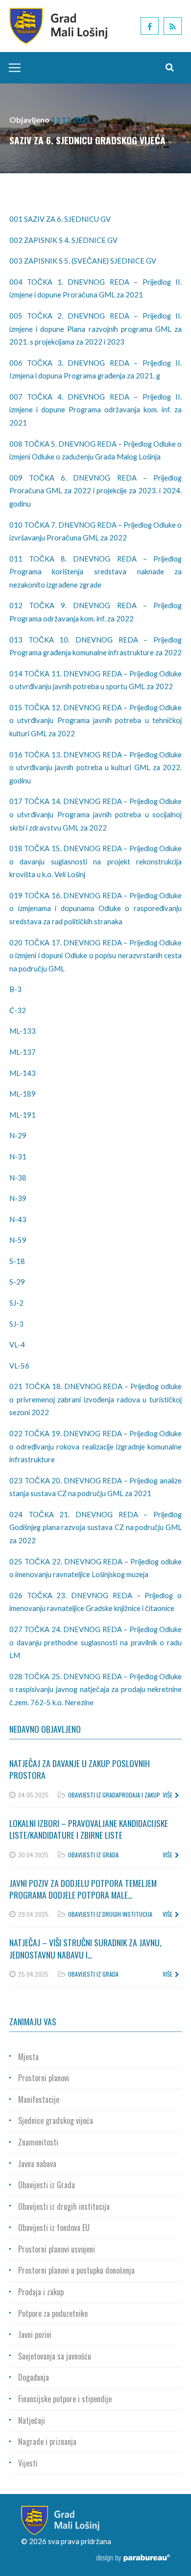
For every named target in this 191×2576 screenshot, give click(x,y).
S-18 (17, 1261)
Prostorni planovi (44, 2078)
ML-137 (23, 1052)
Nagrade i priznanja (47, 2442)
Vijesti (28, 2463)
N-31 (18, 1156)
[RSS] (173, 26)
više (167, 1795)
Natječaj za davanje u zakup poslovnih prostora (80, 1769)
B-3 (15, 989)
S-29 (17, 1282)
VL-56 (19, 1366)
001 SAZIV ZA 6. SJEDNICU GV (60, 219)
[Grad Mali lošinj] (58, 25)
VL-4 (17, 1344)
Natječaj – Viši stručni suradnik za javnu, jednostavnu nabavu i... (85, 1948)
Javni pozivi (35, 2334)
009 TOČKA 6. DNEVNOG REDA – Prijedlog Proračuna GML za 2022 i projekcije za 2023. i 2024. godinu (95, 491)
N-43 (18, 1219)
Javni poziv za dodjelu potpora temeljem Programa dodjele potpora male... (83, 1889)
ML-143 (23, 1073)
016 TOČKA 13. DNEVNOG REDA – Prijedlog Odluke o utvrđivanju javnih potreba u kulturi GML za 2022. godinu (95, 767)
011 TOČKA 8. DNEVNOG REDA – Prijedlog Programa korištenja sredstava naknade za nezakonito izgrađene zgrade (95, 572)
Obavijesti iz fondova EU (54, 2227)
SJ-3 (16, 1324)
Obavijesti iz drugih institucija (110, 1914)
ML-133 (23, 1031)
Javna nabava (37, 2164)
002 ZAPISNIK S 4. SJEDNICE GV (63, 240)
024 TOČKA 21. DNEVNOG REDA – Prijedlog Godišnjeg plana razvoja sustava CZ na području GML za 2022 (95, 1527)
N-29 (18, 1135)
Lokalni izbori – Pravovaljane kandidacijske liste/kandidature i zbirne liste (89, 1829)
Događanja (34, 2377)
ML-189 (23, 1094)
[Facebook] (150, 26)
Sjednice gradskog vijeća (56, 2120)
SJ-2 (16, 1303)
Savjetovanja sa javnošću (55, 2356)
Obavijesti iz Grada (93, 1795)
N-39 (18, 1198)
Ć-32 (18, 1010)
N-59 (18, 1240)
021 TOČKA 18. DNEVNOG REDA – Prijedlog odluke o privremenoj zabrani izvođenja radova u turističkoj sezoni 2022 (95, 1399)
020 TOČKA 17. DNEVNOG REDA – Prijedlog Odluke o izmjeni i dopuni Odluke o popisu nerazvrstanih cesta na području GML (95, 955)
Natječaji (32, 2420)
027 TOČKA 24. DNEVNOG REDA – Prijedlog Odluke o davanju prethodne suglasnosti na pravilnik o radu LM (95, 1642)
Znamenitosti (38, 2142)
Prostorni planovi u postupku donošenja (76, 2270)
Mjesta (28, 2057)
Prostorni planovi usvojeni (57, 2249)
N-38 (18, 1178)
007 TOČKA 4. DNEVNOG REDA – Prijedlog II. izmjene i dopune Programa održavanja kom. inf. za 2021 (95, 410)
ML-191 (23, 1115)
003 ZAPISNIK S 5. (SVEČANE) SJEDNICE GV (83, 261)
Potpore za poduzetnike (53, 2313)
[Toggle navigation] (12, 68)
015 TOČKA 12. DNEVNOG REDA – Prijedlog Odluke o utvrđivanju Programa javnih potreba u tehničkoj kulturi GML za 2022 (95, 720)
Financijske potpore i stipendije (65, 2399)
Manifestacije (39, 2099)
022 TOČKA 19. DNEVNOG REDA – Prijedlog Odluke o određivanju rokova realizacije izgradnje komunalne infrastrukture (95, 1446)
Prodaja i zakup (139, 1795)
